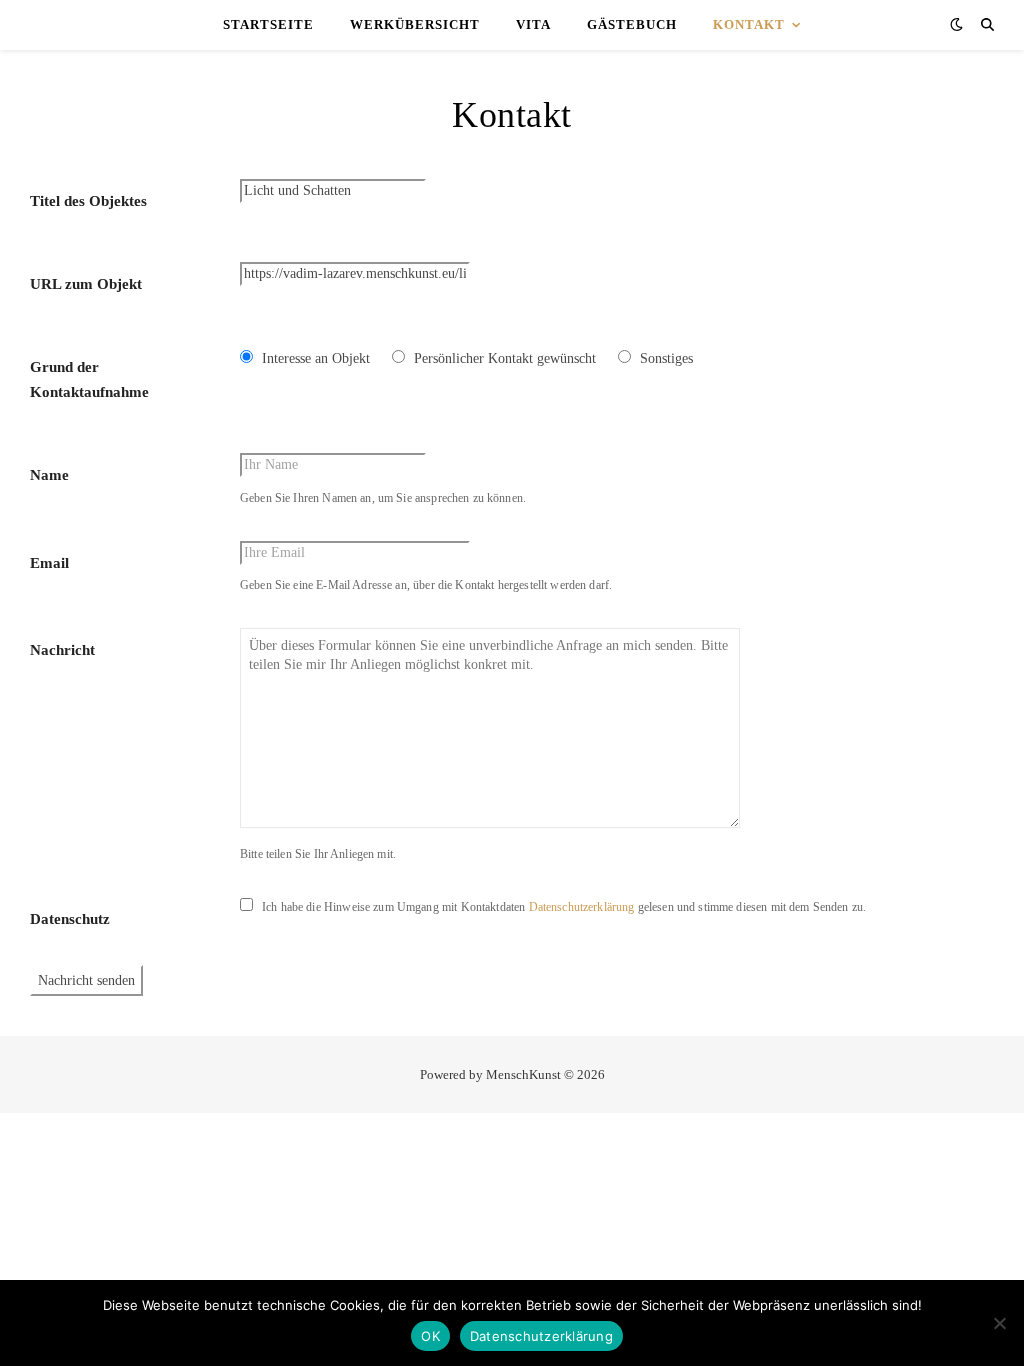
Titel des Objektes (88, 201)
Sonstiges (666, 358)
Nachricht (62, 650)
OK (430, 1336)
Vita (533, 24)
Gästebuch (632, 24)
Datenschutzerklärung (582, 907)
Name (49, 475)
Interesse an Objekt (316, 358)
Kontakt (749, 24)
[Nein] (999, 1323)
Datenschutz (70, 919)
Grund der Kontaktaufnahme (89, 379)
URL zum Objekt (86, 284)
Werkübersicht (415, 24)
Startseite (268, 24)
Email (49, 563)
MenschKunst (523, 1074)
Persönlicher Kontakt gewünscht (505, 358)
